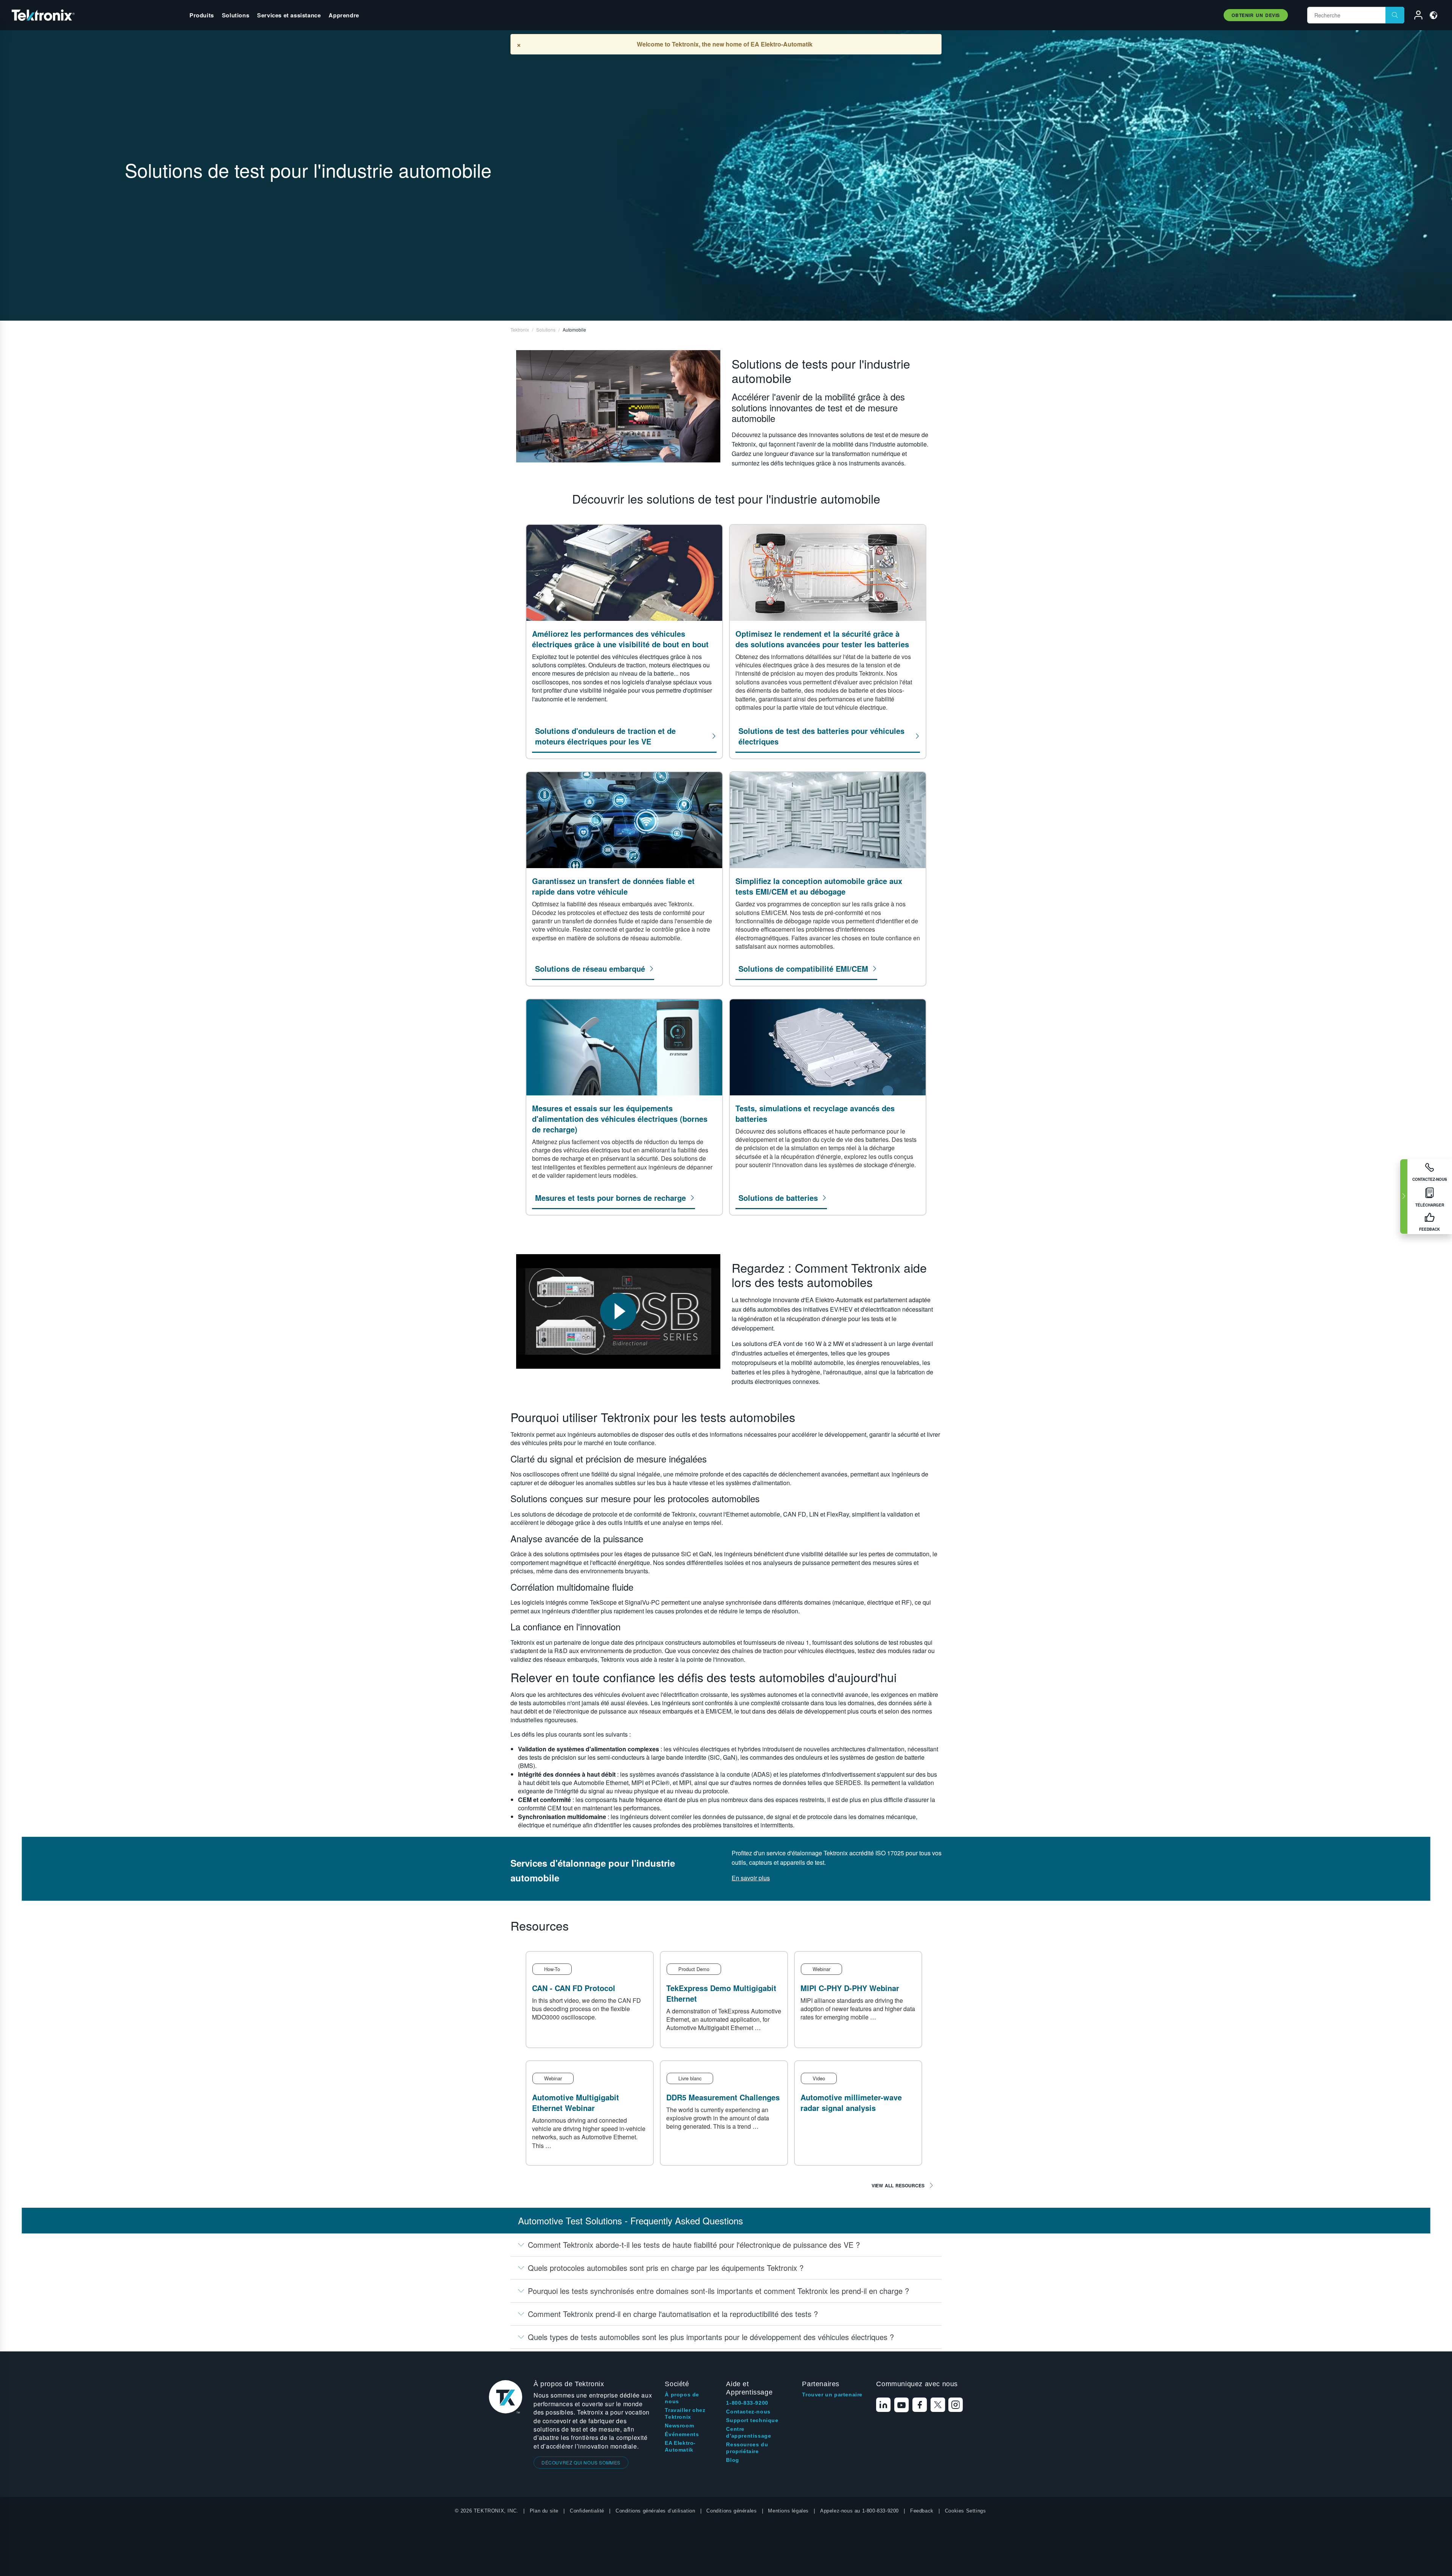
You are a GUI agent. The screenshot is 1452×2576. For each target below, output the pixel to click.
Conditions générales (731, 2511)
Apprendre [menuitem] (344, 15)
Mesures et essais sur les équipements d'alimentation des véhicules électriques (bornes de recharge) (620, 1119)
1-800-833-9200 (747, 2403)
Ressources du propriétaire (747, 2448)
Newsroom (679, 2426)
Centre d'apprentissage (748, 2432)
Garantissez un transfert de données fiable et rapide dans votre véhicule (613, 886)
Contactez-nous (748, 2412)
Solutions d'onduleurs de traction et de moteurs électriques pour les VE (605, 736)
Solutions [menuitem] (236, 15)
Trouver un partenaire (832, 2395)
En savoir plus (751, 1878)
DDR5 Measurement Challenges (723, 2097)
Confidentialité (587, 2511)
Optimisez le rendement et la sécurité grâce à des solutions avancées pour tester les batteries (822, 639)
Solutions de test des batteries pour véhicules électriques (821, 736)
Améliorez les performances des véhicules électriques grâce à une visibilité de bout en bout (620, 639)
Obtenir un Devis (1256, 15)
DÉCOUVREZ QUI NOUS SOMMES (581, 2462)
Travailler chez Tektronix (685, 2413)
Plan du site (544, 2511)
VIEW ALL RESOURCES (898, 2185)
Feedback (922, 2511)
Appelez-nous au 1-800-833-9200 (859, 2511)
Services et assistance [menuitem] (289, 15)
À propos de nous (682, 2398)
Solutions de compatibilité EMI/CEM (803, 969)
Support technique (752, 2420)
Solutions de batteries (778, 1198)
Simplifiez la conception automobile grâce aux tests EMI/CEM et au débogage (819, 886)
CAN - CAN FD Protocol (574, 1988)
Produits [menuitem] (202, 15)
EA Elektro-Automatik (680, 2446)
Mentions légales (788, 2511)
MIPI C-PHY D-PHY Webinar (850, 1988)
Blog (732, 2460)
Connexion (1415, 16)
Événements (682, 2434)
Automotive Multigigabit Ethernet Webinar (576, 2102)
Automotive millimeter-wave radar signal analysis (851, 2102)
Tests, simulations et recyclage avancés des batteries (815, 1114)
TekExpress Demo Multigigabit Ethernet (721, 1993)
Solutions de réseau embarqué (590, 969)
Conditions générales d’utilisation (655, 2511)
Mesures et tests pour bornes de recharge (610, 1198)
